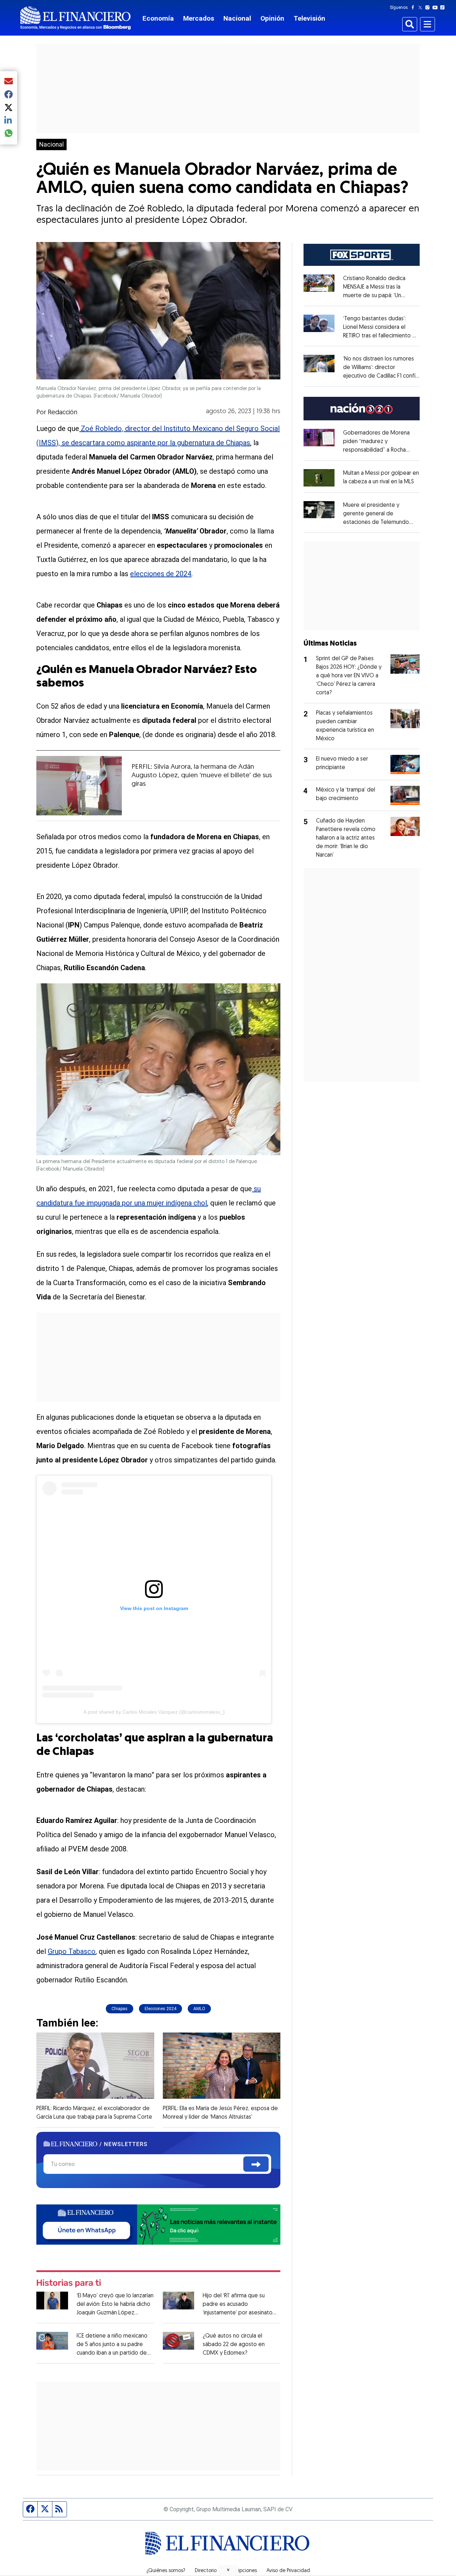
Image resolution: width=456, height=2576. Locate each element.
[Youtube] (437, 7)
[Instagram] (429, 7)
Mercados (199, 18)
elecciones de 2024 (161, 574)
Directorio (206, 2571)
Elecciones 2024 (160, 2009)
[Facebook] (414, 7)
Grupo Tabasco (72, 1951)
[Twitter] (422, 7)
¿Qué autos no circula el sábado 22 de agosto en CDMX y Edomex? (234, 2345)
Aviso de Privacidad (288, 2571)
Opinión (272, 18)
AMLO (199, 2009)
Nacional (237, 18)
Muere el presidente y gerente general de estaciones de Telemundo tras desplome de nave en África (378, 522)
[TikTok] (444, 7)
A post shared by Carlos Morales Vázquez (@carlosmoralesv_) (154, 1712)
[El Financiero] (76, 18)
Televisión (309, 18)
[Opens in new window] (319, 478)
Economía (158, 18)
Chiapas (120, 2009)
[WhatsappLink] (158, 2224)
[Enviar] (256, 2164)
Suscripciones (242, 2571)
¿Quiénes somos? (166, 2571)
